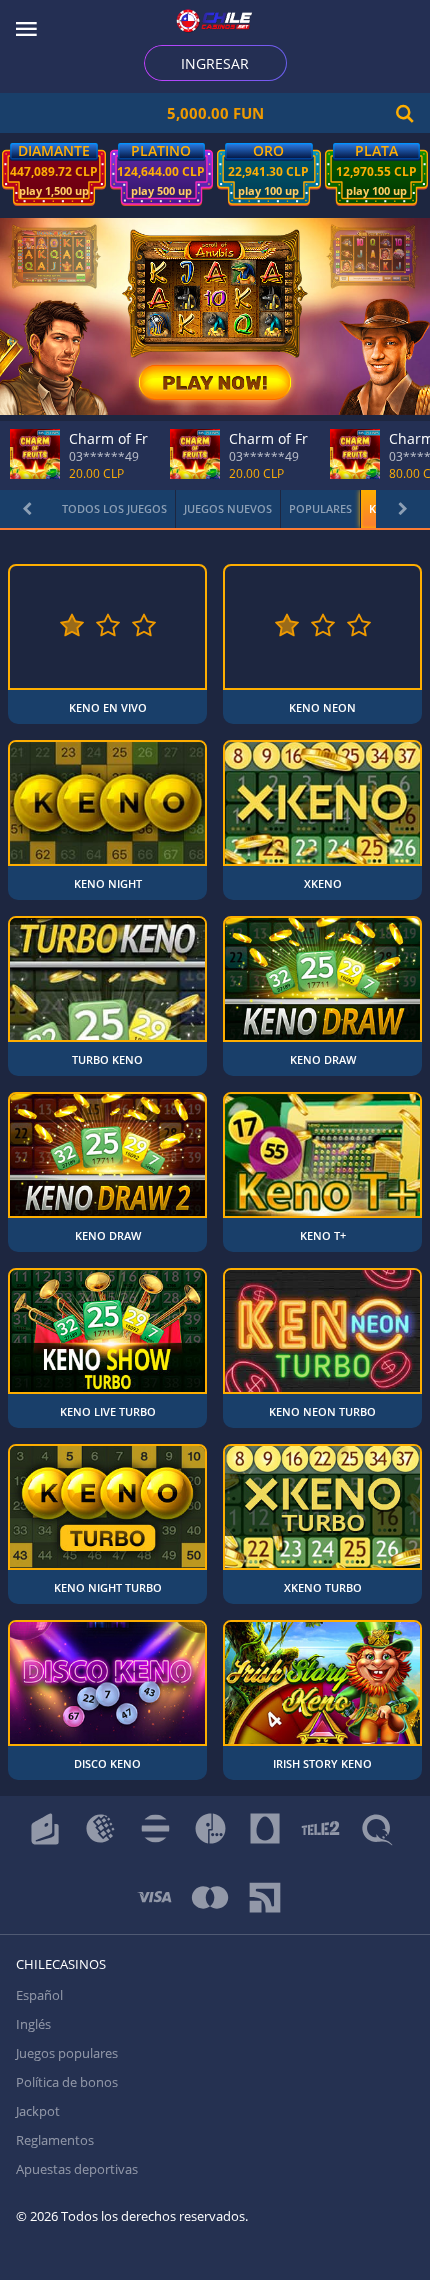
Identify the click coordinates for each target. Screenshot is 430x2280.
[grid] (215, 1172)
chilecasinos (61, 1964)
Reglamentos (55, 2140)
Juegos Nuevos (228, 508)
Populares (320, 508)
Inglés (33, 2024)
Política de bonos (67, 2082)
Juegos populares (67, 2053)
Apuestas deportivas (77, 2169)
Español (39, 1995)
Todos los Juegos (114, 508)
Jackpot (38, 2111)
